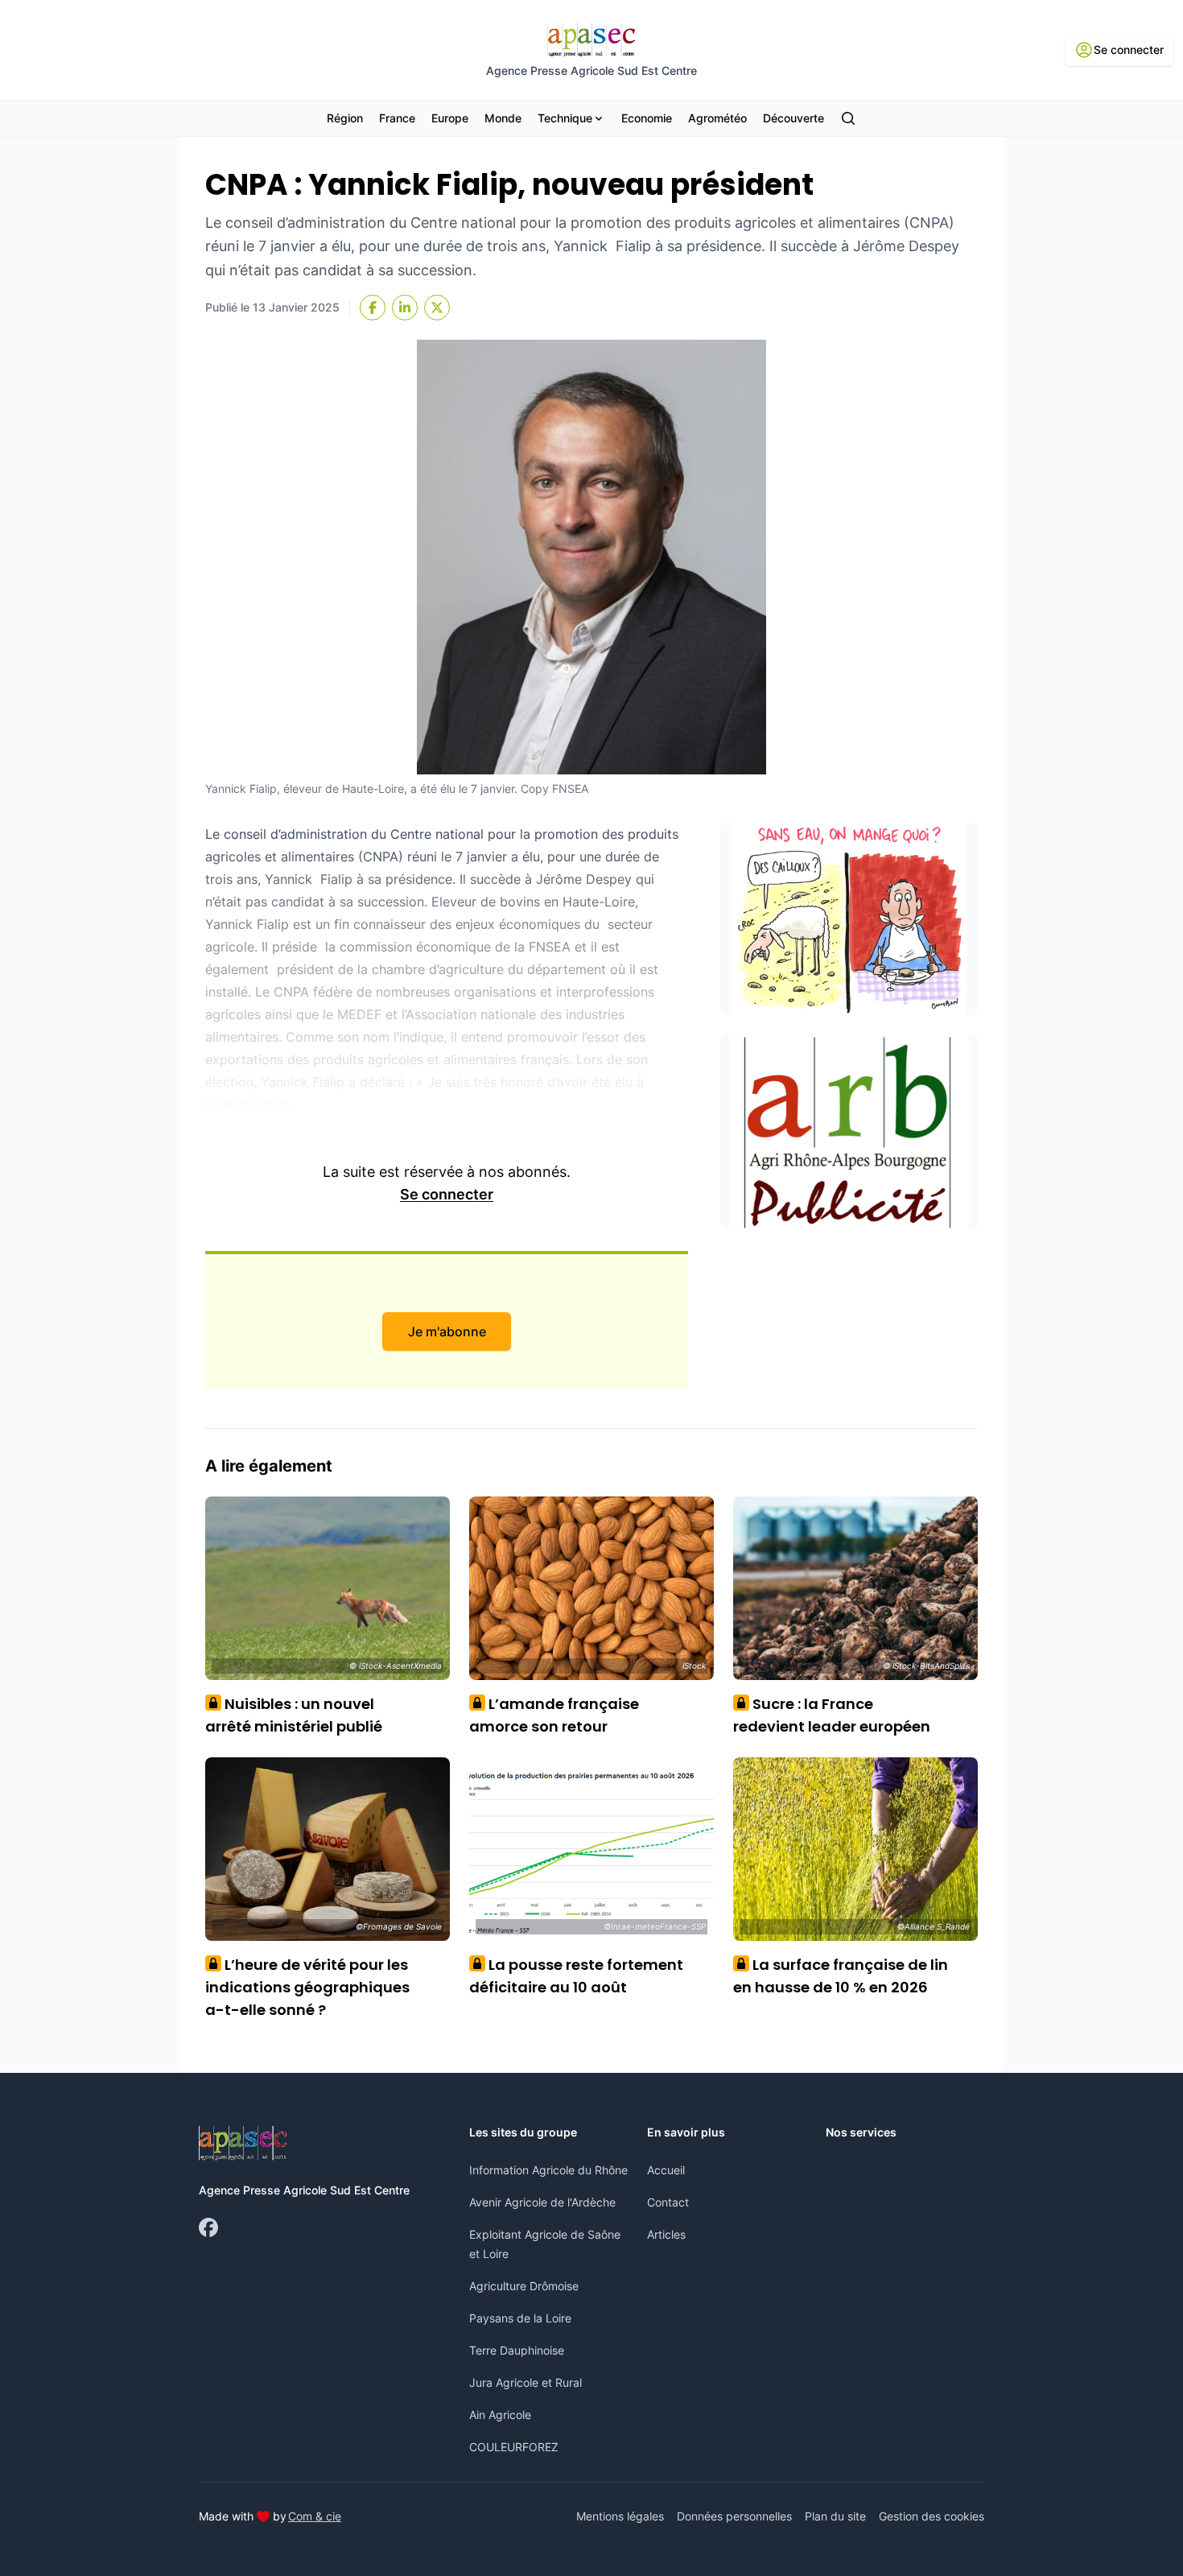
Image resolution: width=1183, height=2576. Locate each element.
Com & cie (315, 2516)
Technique (565, 118)
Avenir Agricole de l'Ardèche (542, 2202)
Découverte (793, 118)
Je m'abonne (447, 1331)
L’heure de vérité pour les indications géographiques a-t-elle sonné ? (307, 1987)
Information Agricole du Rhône (548, 2170)
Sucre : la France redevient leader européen (832, 1715)
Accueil (666, 2170)
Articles (666, 2234)
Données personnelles (734, 2516)
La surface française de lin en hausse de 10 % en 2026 (841, 1976)
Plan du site (835, 2516)
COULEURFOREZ (514, 2447)
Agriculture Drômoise (524, 2286)
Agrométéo (717, 118)
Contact (668, 2202)
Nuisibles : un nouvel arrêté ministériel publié (294, 1715)
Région (345, 118)
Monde (503, 118)
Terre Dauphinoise (517, 2350)
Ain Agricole (500, 2415)
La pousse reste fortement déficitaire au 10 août (576, 1976)
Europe (450, 118)
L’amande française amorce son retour (554, 1715)
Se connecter (447, 1194)
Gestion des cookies (932, 2516)
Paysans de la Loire (520, 2318)
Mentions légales (620, 2516)
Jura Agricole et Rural (526, 2382)
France (397, 118)
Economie (647, 118)
